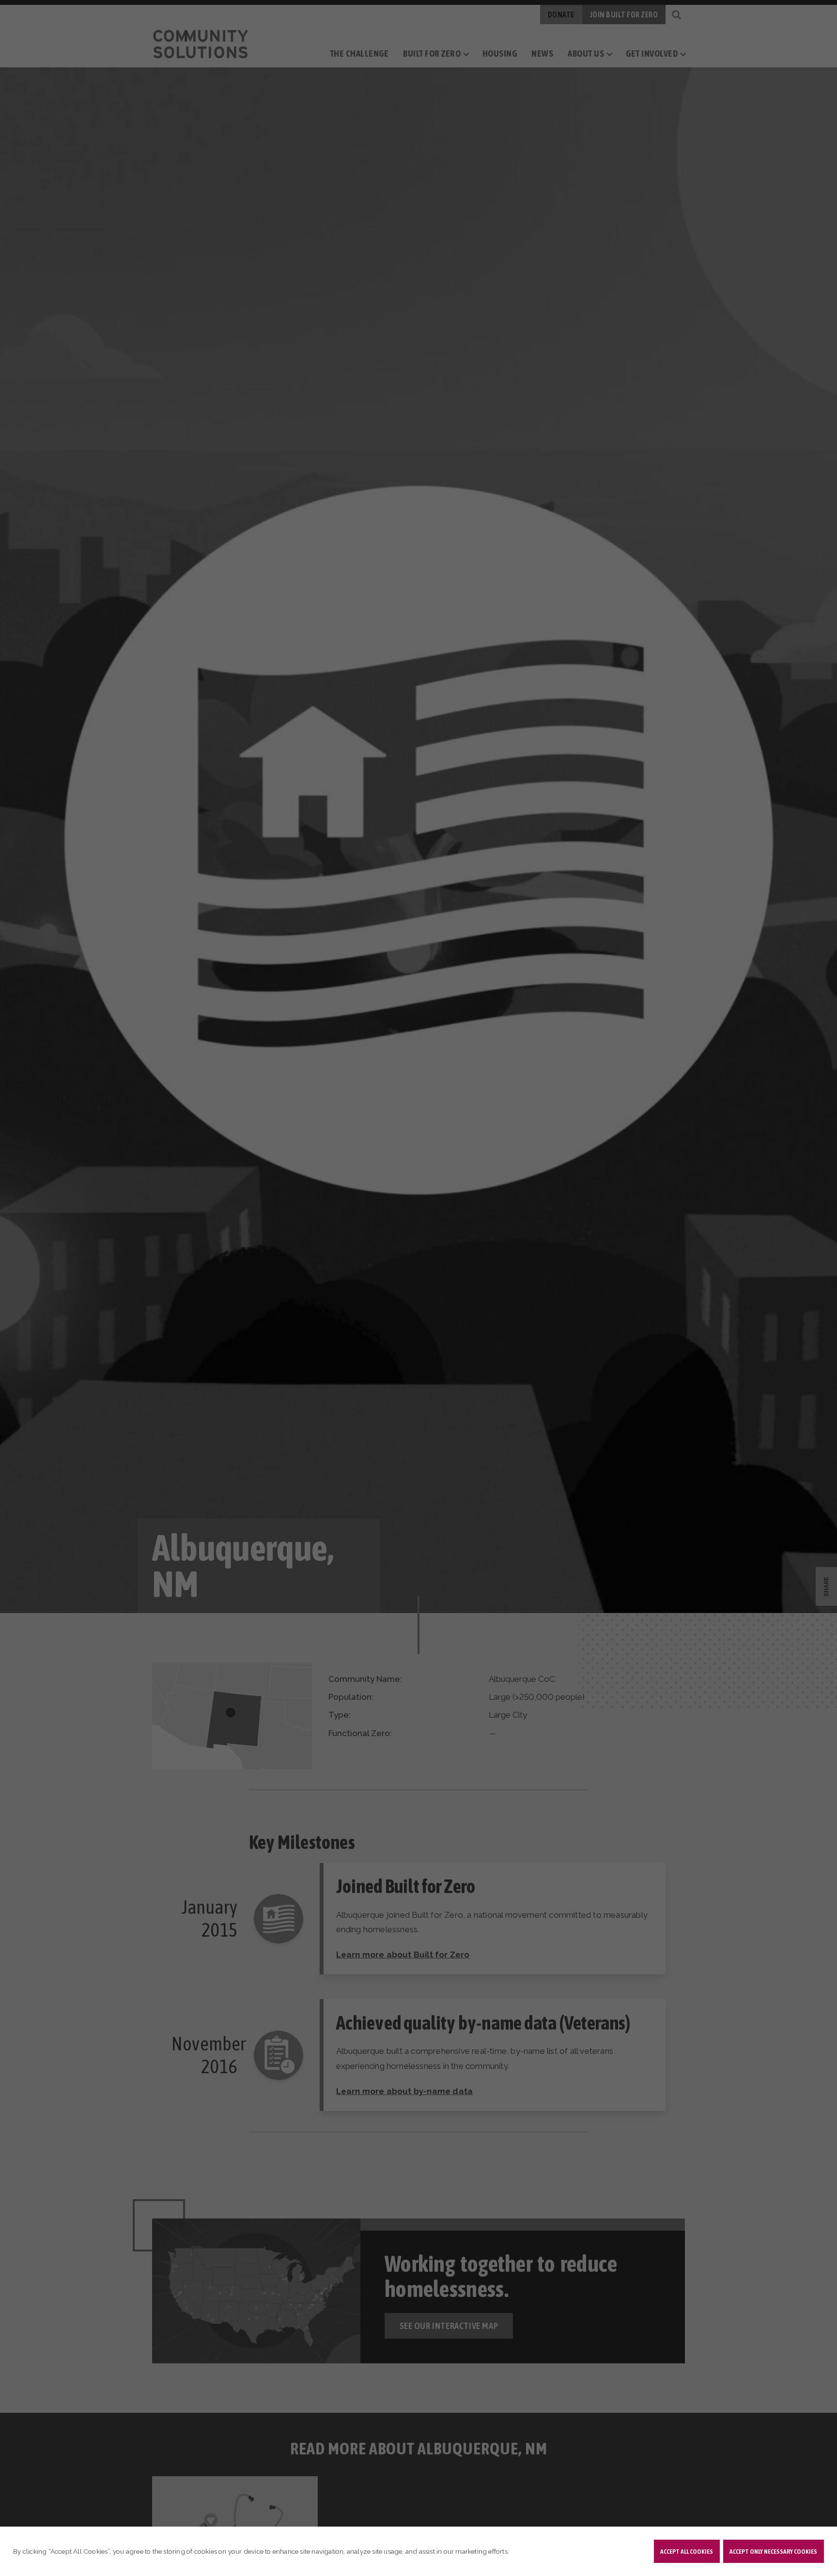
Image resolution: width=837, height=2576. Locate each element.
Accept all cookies (687, 2551)
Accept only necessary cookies (773, 2551)
